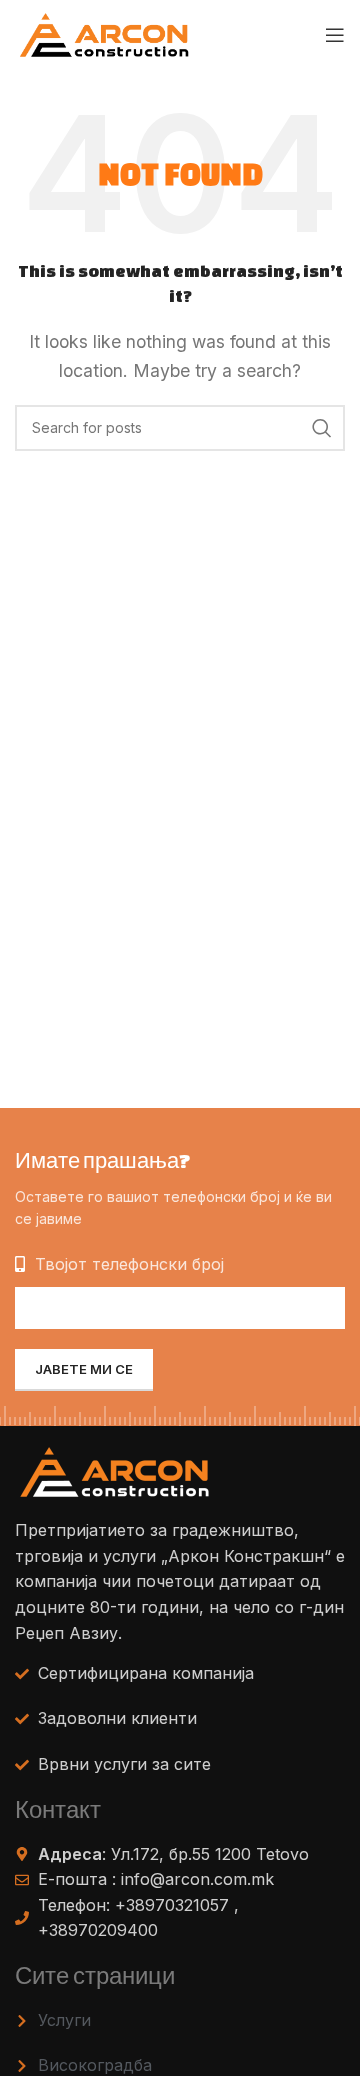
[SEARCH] (322, 428)
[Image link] (115, 1471)
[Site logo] (104, 33)
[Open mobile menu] (335, 35)
